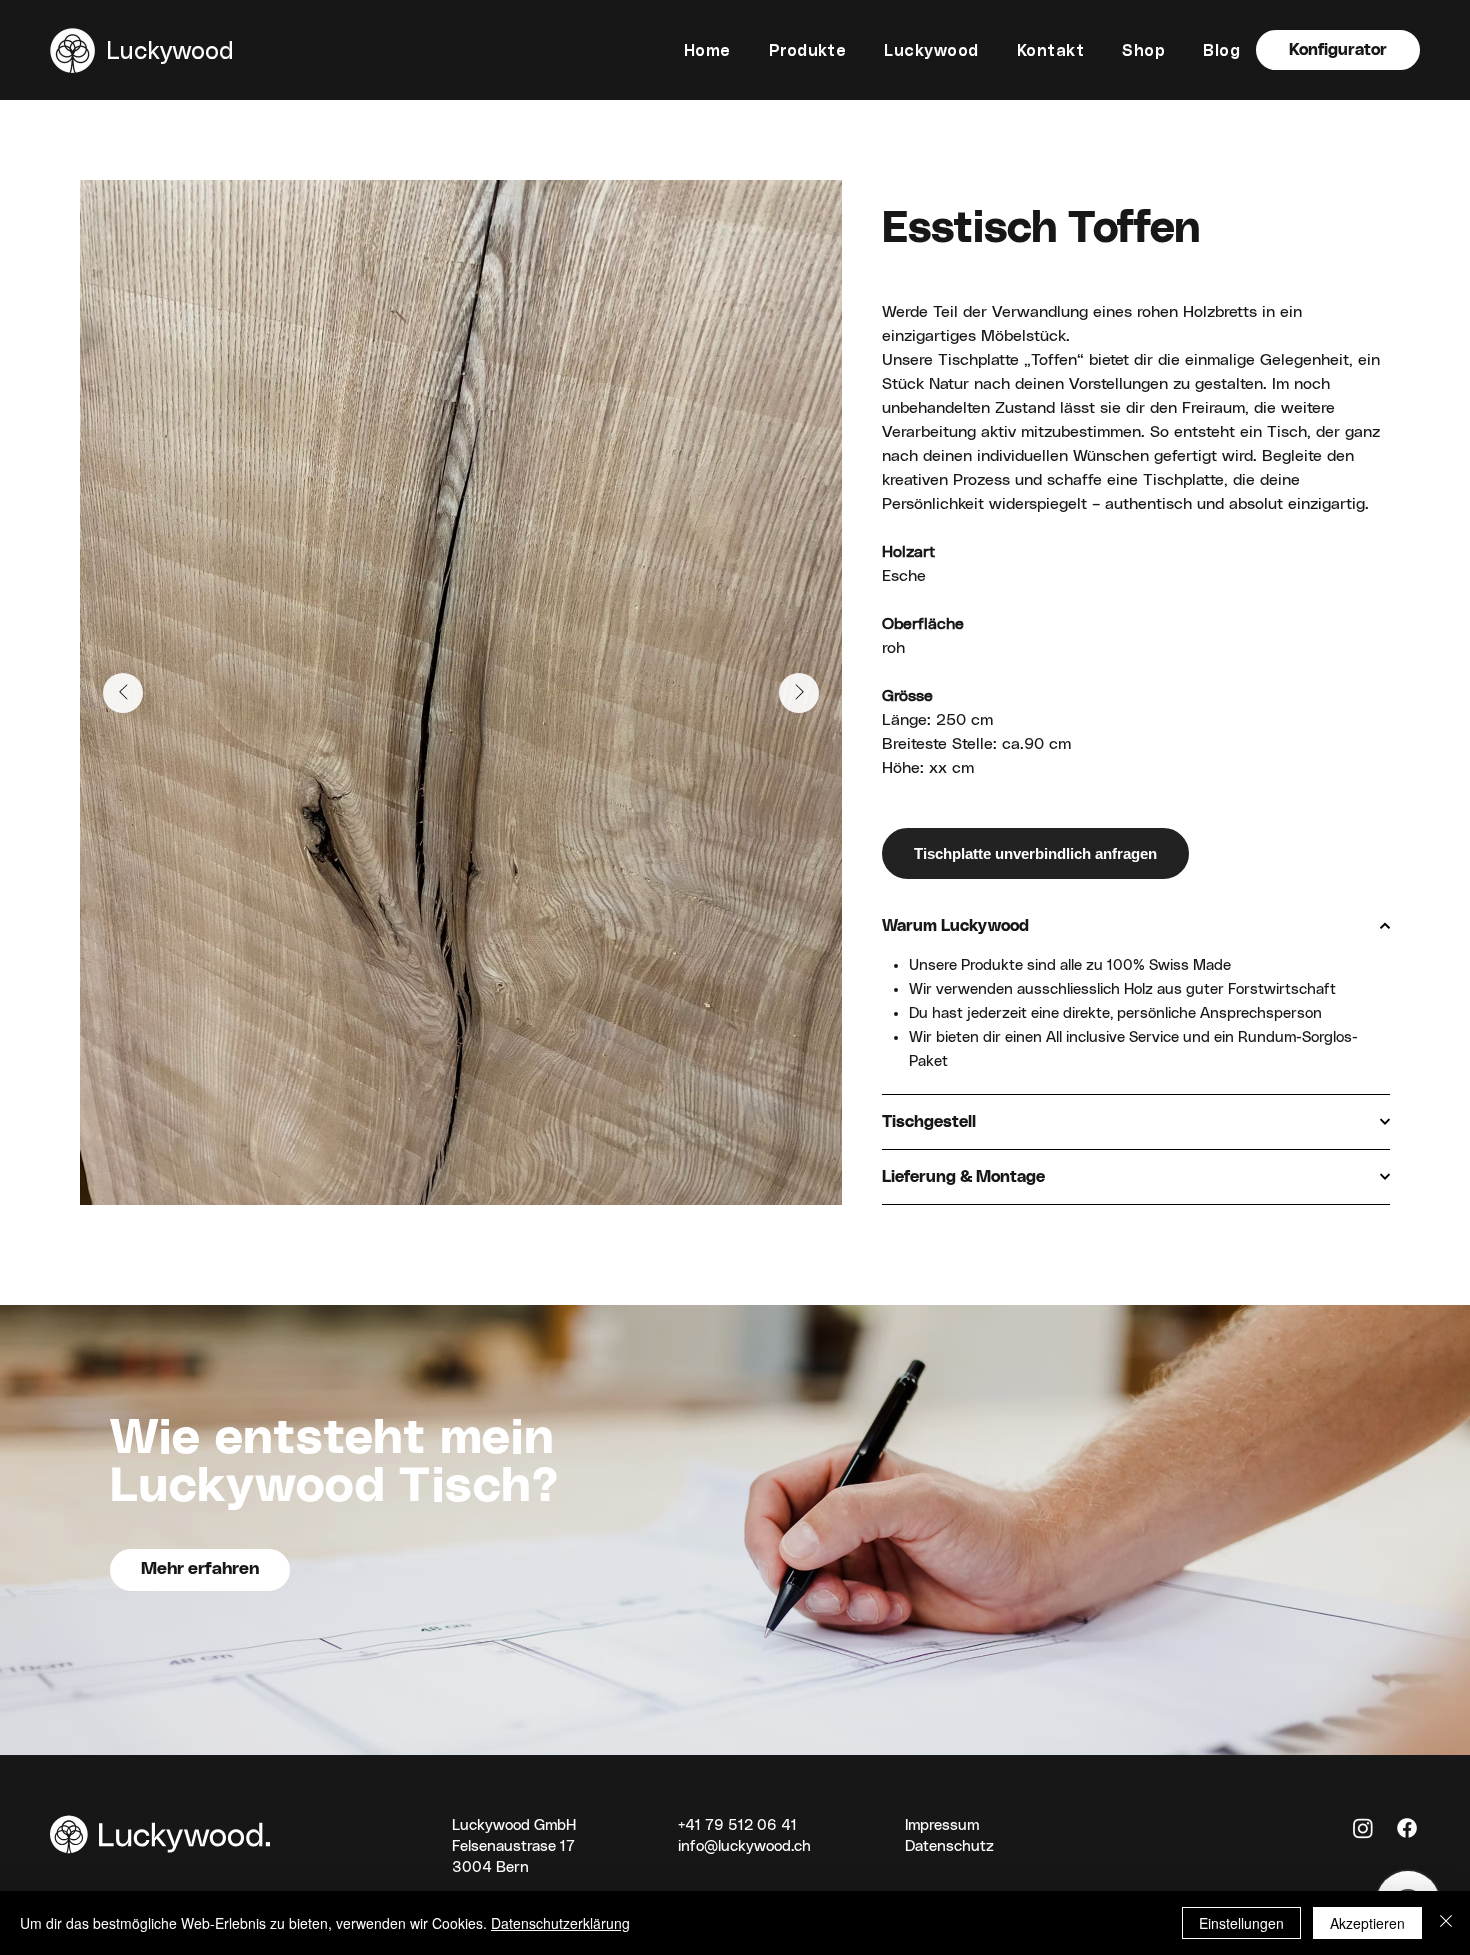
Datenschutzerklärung (560, 1923)
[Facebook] (1407, 1828)
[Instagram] (1363, 1828)
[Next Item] (799, 693)
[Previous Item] (123, 693)
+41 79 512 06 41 (737, 1825)
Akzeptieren (1367, 1923)
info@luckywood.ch (744, 1846)
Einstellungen (1241, 1923)
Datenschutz (949, 1846)
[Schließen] (1446, 1923)
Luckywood (170, 49)
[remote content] (1136, 853)
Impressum (942, 1825)
